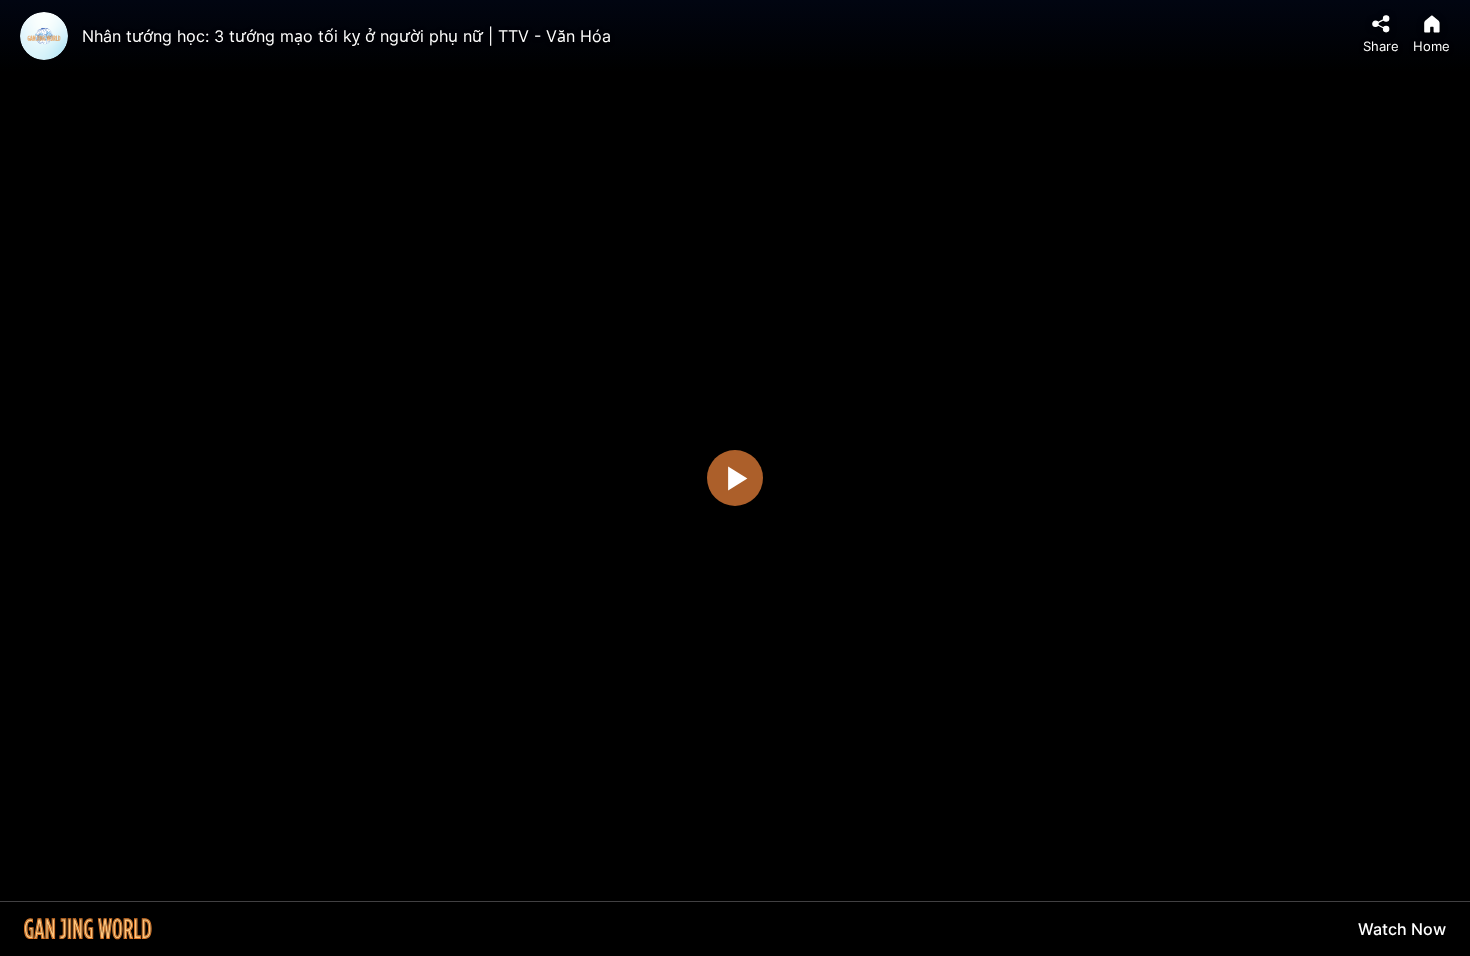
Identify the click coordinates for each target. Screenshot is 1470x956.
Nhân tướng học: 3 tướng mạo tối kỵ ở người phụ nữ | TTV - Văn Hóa (346, 36)
